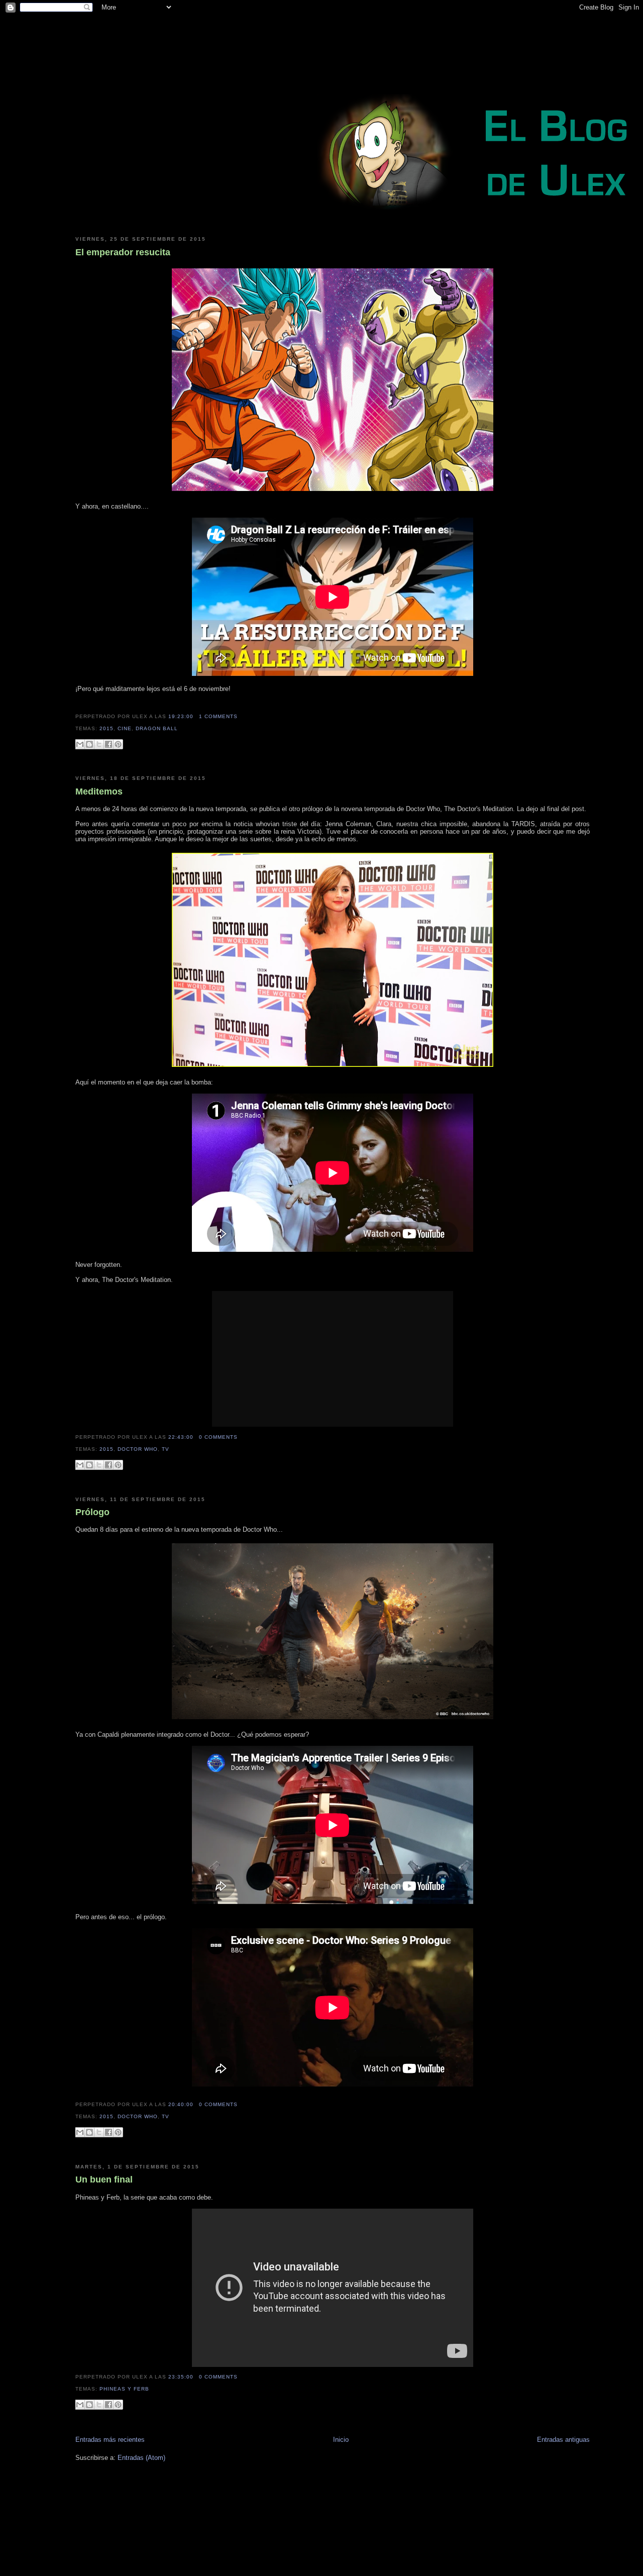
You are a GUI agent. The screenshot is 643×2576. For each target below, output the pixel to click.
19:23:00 (181, 716)
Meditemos (99, 791)
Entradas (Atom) (141, 2458)
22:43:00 (181, 1437)
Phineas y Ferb (124, 2389)
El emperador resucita (123, 252)
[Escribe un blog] (89, 744)
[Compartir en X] (99, 744)
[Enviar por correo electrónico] (80, 744)
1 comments (218, 716)
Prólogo (92, 1512)
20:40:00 (181, 2104)
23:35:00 (181, 2377)
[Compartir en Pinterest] (118, 744)
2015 (106, 728)
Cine (125, 728)
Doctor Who (138, 1449)
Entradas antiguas (563, 2440)
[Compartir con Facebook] (109, 744)
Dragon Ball (157, 728)
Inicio (341, 2440)
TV (166, 1449)
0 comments (218, 1437)
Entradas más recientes (110, 2440)
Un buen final (104, 2179)
